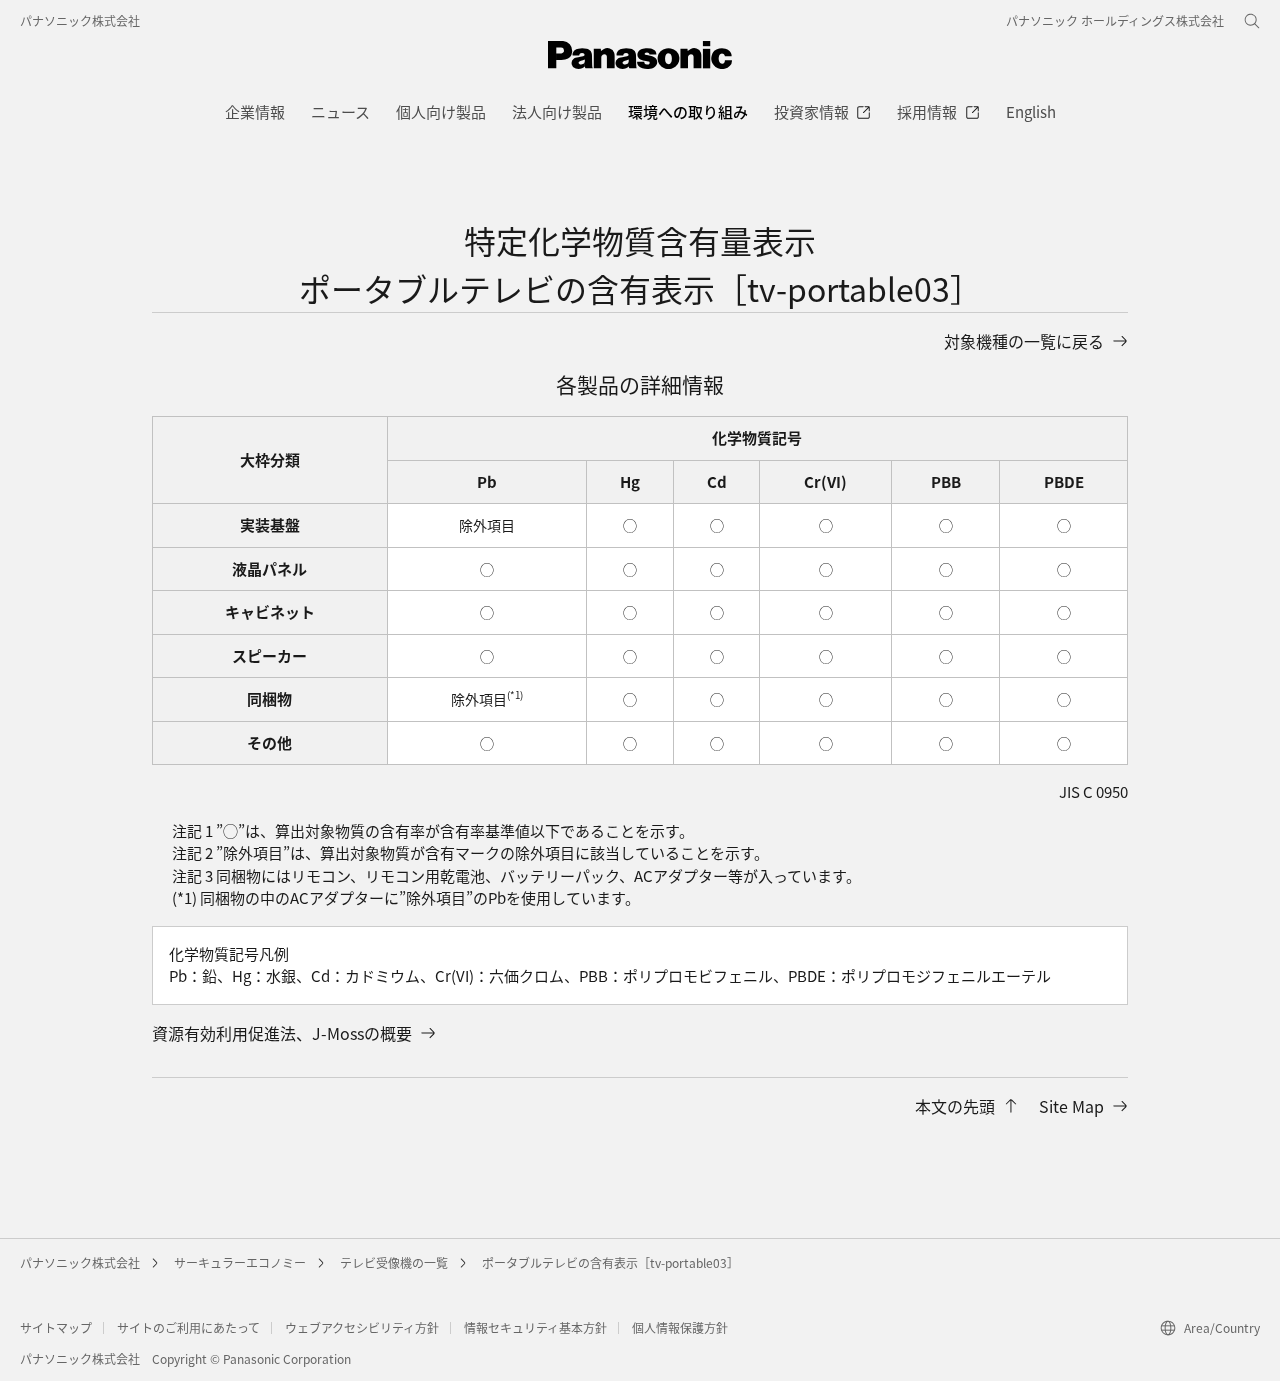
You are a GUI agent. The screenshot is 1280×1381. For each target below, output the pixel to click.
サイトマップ (56, 1327)
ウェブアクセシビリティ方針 (362, 1327)
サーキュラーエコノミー (240, 1262)
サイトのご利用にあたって (188, 1327)
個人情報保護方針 (680, 1327)
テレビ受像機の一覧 (394, 1262)
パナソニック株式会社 (80, 20)
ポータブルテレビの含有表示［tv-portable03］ (610, 1262)
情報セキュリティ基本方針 (535, 1327)
